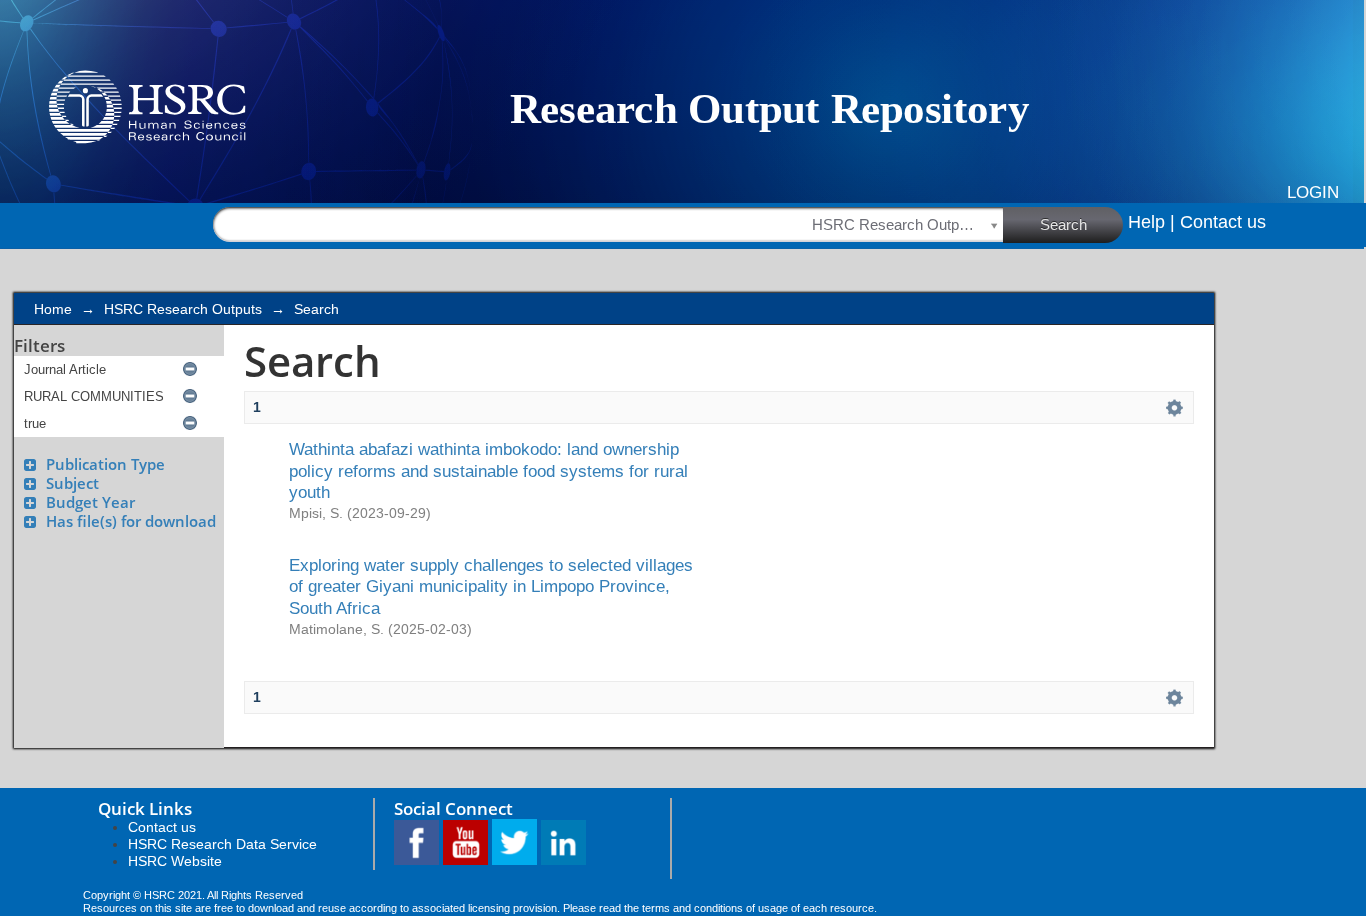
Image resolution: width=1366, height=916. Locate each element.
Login (1313, 192)
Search (1063, 224)
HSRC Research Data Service (222, 844)
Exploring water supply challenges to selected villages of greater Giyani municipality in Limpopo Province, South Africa (491, 586)
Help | (1151, 222)
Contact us (1223, 222)
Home (53, 309)
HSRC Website (175, 861)
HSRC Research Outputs (183, 309)
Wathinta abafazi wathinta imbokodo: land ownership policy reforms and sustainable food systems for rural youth (488, 470)
